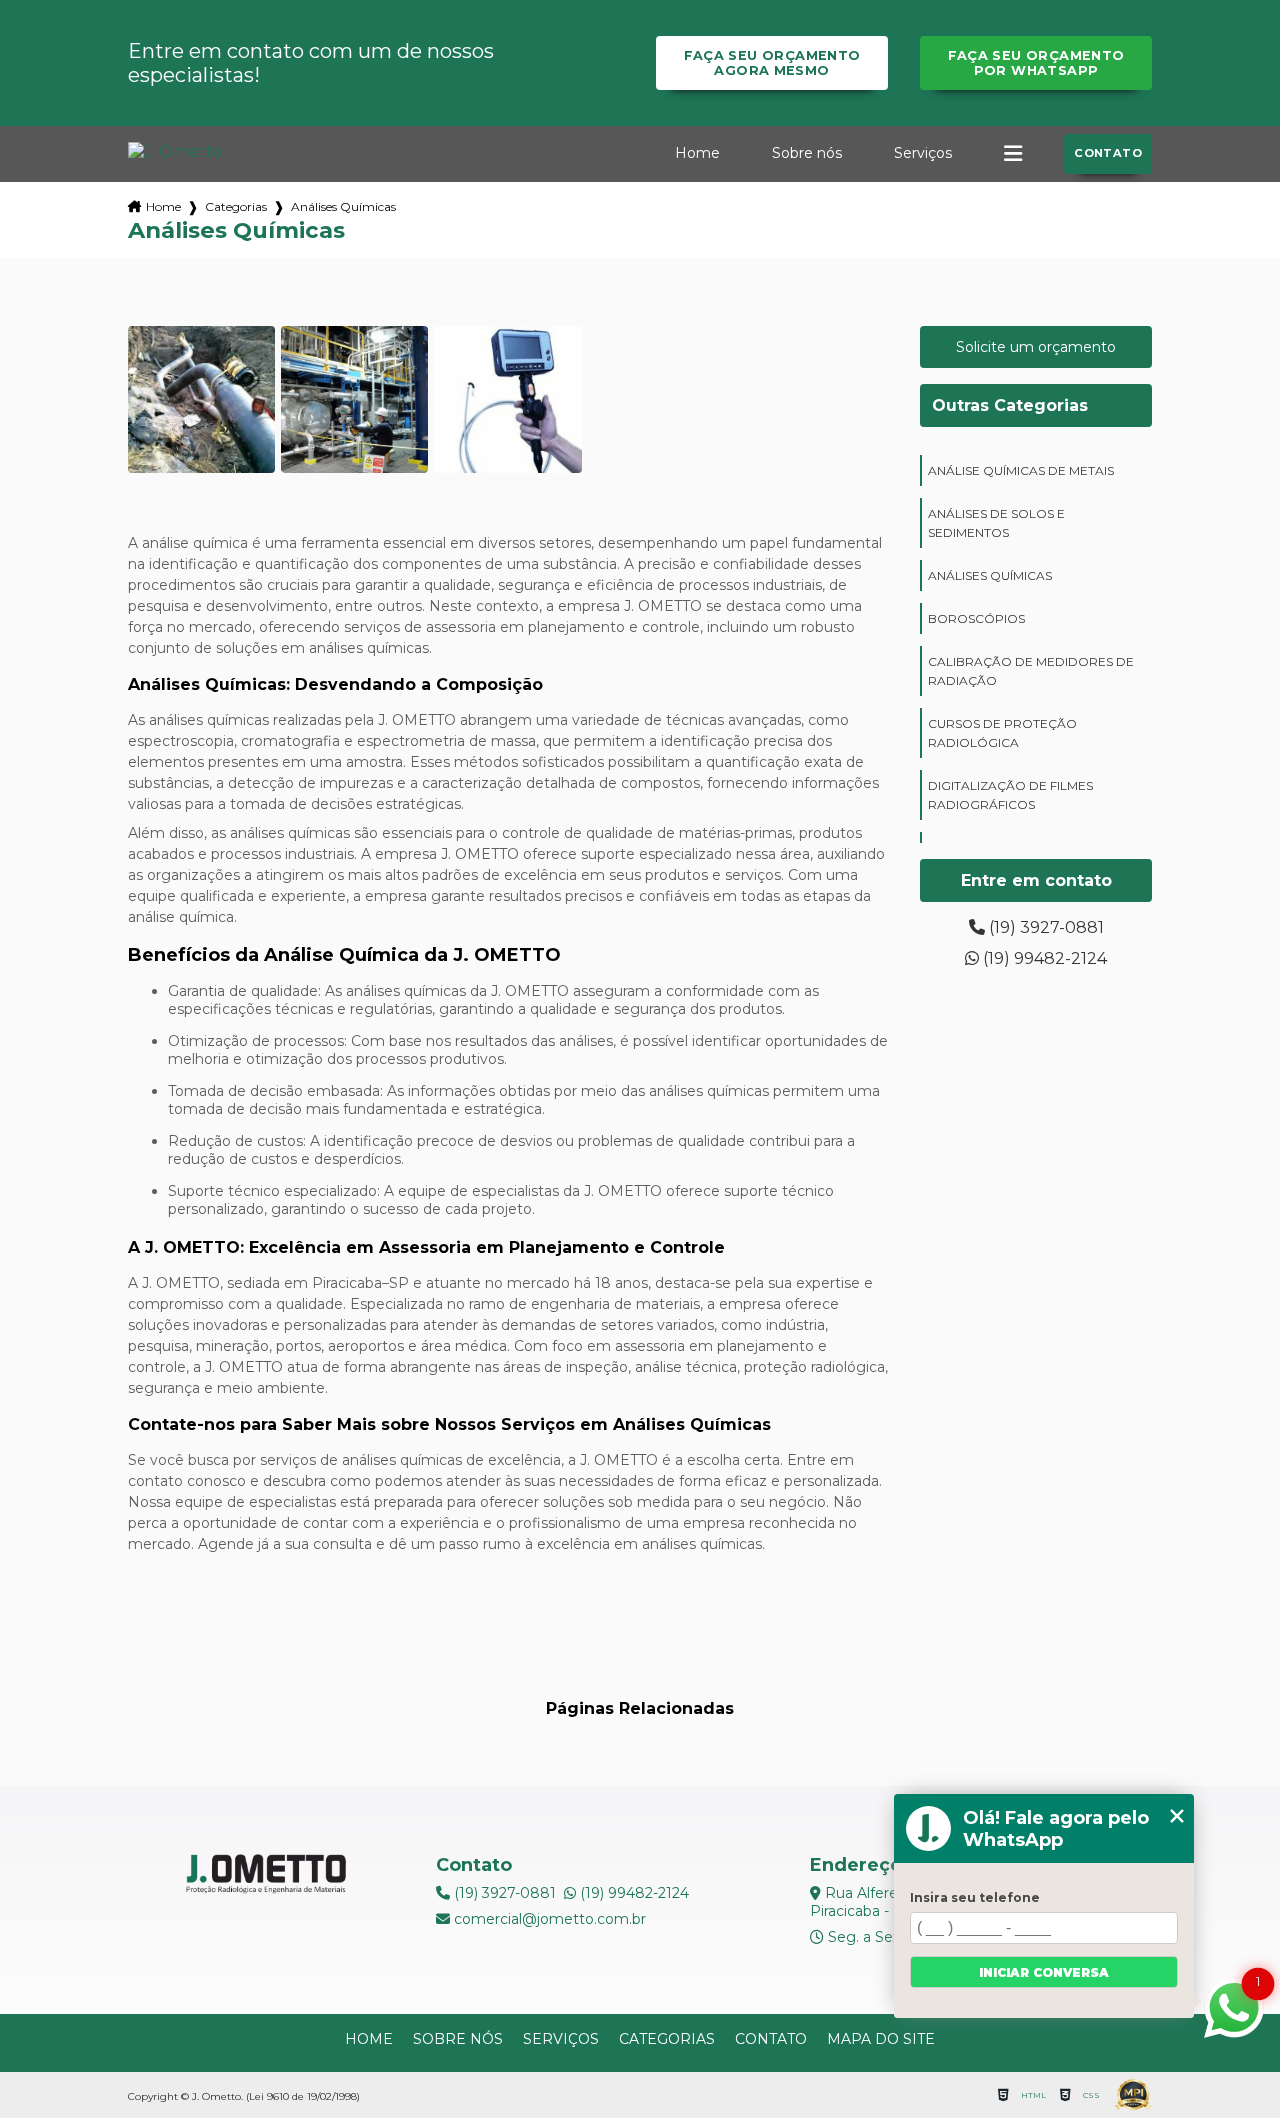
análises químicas (990, 575)
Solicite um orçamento (1036, 347)
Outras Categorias (1010, 405)
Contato (1108, 153)
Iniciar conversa (1044, 1972)
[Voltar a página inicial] (175, 151)
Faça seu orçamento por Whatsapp (1036, 63)
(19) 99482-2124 (1043, 958)
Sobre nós (807, 153)
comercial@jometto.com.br (548, 1919)
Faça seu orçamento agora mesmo (772, 63)
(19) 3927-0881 (1044, 927)
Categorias (236, 206)
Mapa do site (881, 2039)
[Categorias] (1013, 154)
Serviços (923, 153)
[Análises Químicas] (201, 399)
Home (697, 153)
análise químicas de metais (1021, 470)
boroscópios (976, 618)
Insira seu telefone (975, 1897)
